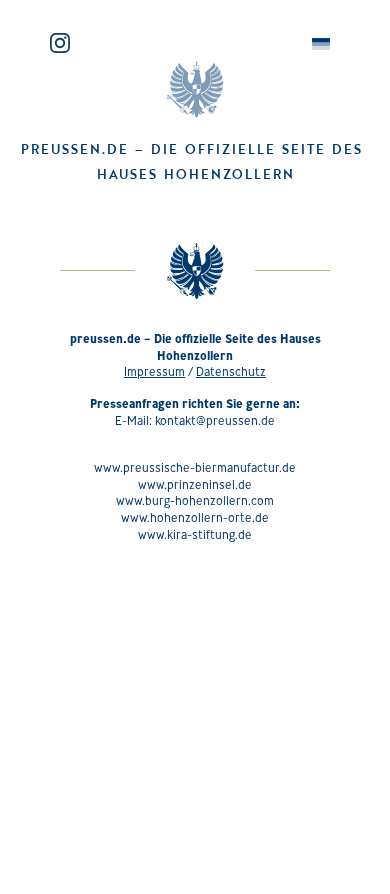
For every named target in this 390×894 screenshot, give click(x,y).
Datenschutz (231, 371)
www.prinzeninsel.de (195, 484)
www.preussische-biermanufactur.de (195, 467)
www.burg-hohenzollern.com (195, 500)
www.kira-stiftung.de (195, 534)
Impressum (154, 371)
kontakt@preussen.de (215, 420)
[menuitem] (321, 44)
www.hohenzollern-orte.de (195, 517)
